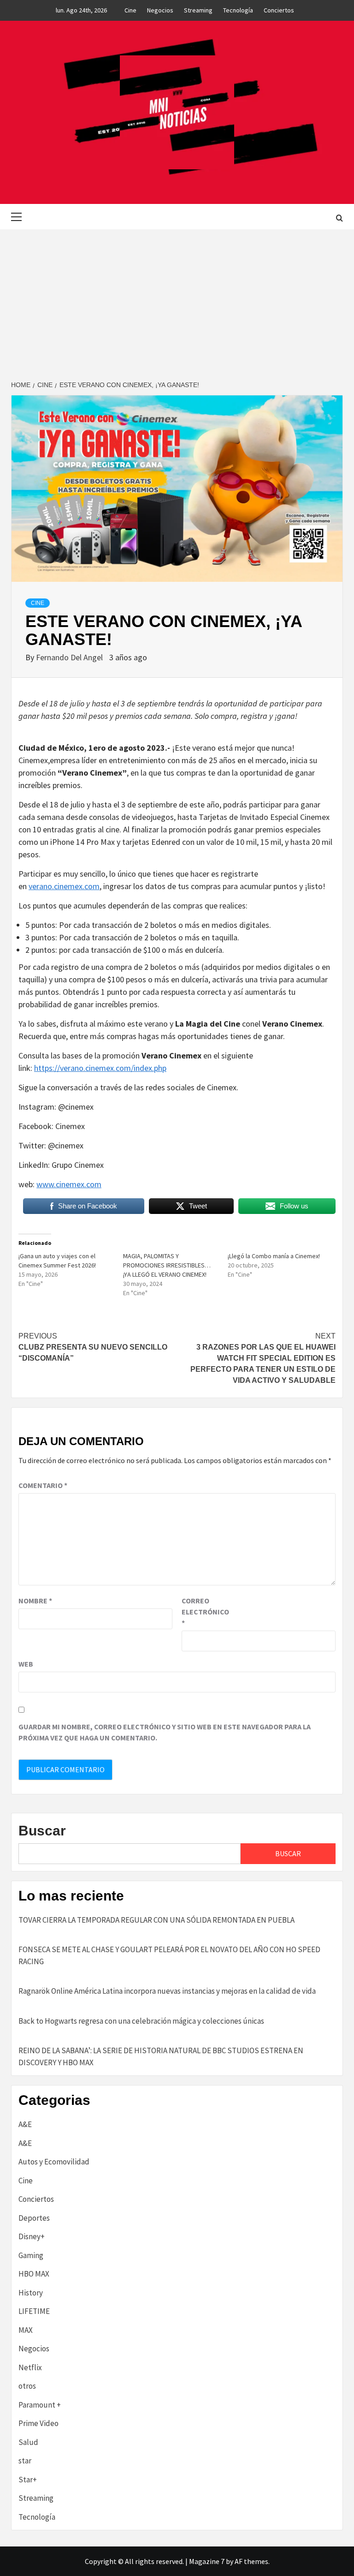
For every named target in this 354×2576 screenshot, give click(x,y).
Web (26, 1664)
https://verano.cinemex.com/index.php (100, 1068)
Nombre (35, 1601)
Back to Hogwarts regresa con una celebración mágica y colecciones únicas (141, 2021)
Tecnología (238, 10)
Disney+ (32, 2236)
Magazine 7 (207, 2561)
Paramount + (40, 2405)
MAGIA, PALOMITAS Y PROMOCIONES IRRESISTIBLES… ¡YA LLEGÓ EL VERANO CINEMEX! (167, 1265)
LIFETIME (34, 2311)
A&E (25, 2124)
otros (27, 2386)
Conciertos (279, 10)
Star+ (28, 2480)
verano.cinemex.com (64, 886)
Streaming (198, 10)
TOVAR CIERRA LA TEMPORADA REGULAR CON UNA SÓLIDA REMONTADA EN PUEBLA (156, 1920)
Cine (130, 10)
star (25, 2461)
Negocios (160, 10)
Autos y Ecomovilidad (54, 2162)
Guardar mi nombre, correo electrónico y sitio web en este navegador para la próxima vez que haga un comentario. (165, 1732)
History (31, 2293)
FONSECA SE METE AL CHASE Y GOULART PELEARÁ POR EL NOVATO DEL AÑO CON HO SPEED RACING (169, 1955)
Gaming (31, 2255)
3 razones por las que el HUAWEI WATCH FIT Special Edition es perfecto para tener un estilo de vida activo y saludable (263, 1358)
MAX (26, 2330)
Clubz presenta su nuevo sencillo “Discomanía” (93, 1347)
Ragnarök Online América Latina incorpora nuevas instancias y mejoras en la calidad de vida (167, 1991)
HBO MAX (34, 2274)
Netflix (30, 2367)
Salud (28, 2442)
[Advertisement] (177, 299)
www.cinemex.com (69, 1184)
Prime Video (38, 2423)
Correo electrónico (205, 1612)
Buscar (42, 1831)
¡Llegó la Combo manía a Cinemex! (274, 1256)
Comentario (43, 1485)
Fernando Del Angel (70, 657)
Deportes (34, 2218)
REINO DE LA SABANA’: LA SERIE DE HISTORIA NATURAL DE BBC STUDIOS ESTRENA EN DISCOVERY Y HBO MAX (161, 2056)
